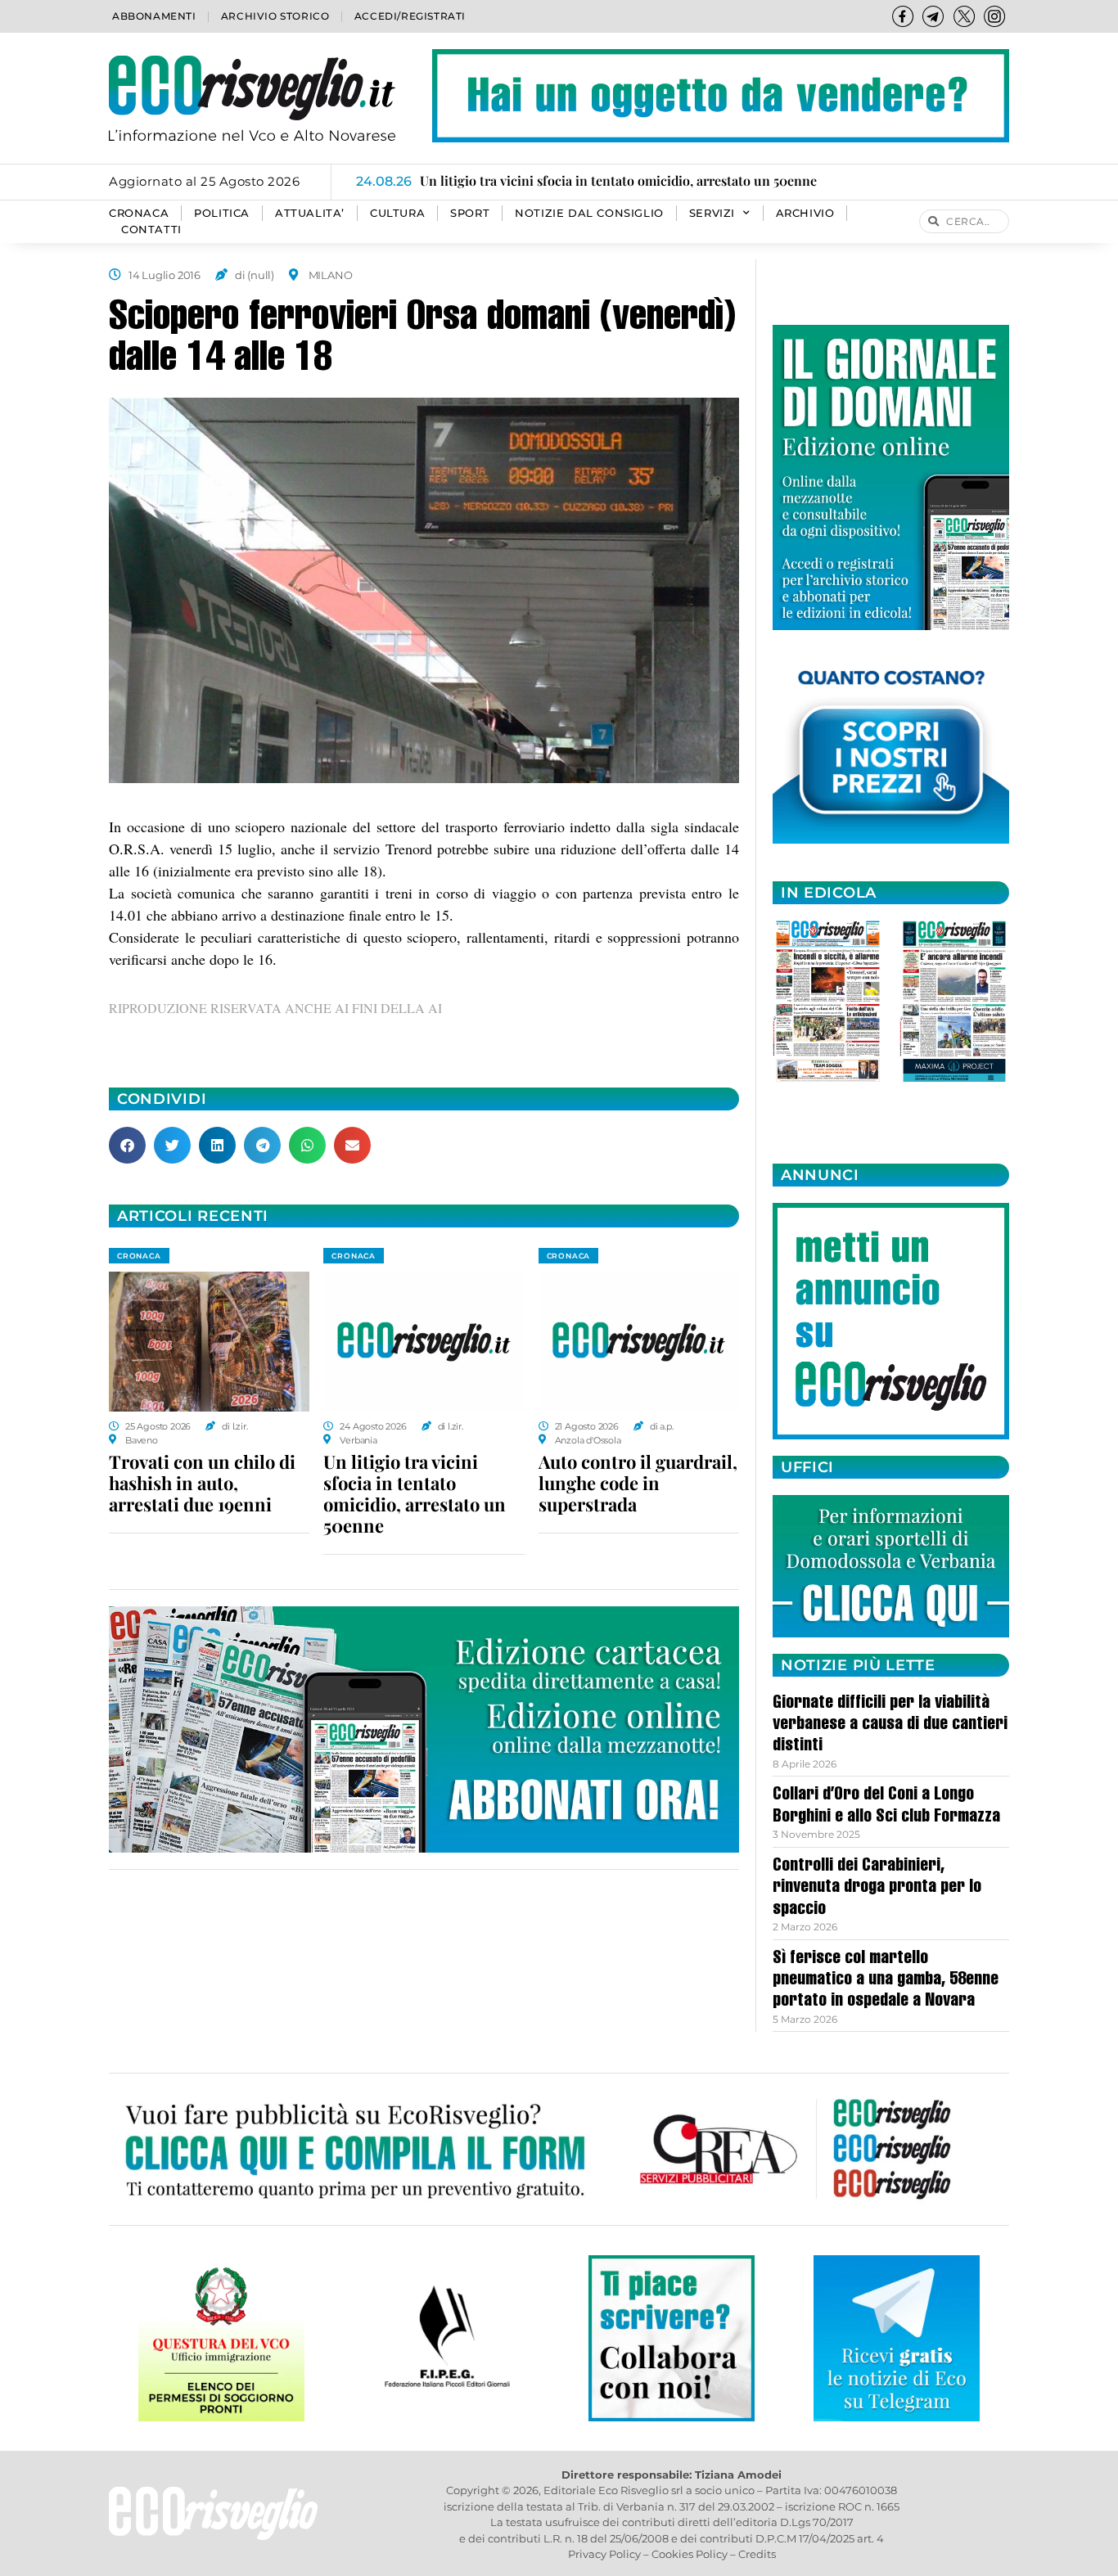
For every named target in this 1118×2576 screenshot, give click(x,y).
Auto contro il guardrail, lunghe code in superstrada (638, 1483)
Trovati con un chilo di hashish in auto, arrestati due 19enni (202, 1483)
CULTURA (397, 213)
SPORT (470, 213)
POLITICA (222, 213)
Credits (757, 2554)
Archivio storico (275, 16)
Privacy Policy (604, 2554)
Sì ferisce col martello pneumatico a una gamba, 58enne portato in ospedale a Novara (886, 1981)
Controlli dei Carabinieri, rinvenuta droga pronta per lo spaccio (877, 1888)
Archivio (805, 213)
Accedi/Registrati (410, 16)
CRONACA (139, 213)
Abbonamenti (154, 16)
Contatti (151, 230)
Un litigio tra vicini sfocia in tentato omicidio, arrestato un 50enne (415, 1493)
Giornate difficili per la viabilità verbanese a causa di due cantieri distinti (890, 1725)
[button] (127, 1145)
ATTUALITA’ (310, 213)
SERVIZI (712, 213)
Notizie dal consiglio (589, 213)
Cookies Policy (690, 2554)
